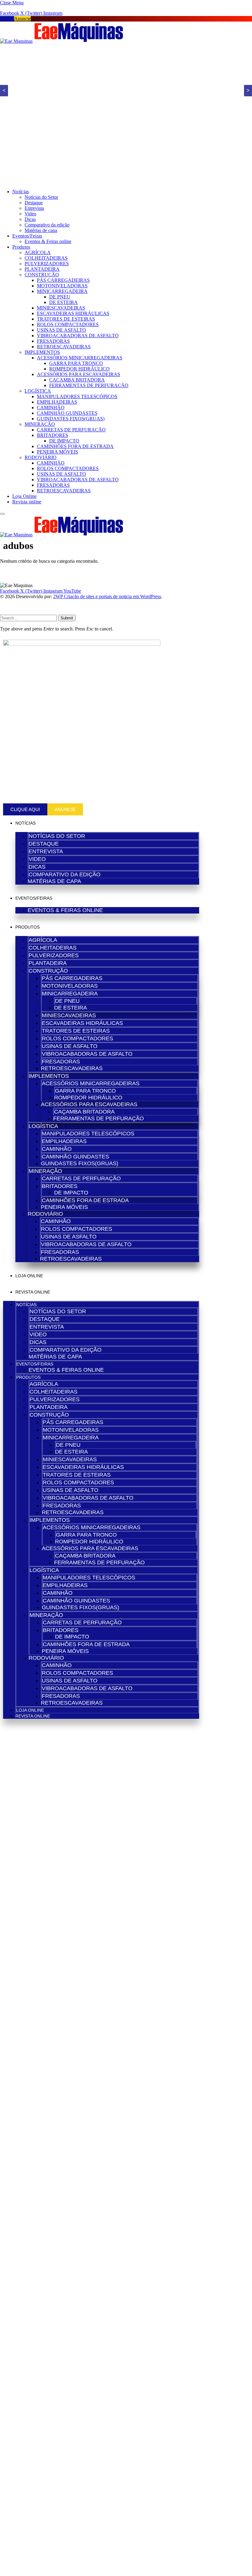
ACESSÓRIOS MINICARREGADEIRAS (80, 358)
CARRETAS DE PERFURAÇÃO (71, 430)
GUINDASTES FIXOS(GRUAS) (71, 419)
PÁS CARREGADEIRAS (63, 280)
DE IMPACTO (64, 441)
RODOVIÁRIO (41, 457)
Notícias (21, 192)
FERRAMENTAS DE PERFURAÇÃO (89, 385)
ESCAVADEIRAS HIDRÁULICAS (73, 313)
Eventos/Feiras (27, 236)
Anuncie (22, 19)
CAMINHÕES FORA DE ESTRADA (75, 446)
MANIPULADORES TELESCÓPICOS (77, 396)
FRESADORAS (53, 341)
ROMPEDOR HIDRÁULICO (79, 369)
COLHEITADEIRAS (46, 258)
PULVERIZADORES (47, 264)
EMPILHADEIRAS (57, 402)
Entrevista (34, 208)
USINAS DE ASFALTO (61, 330)
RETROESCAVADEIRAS (64, 347)
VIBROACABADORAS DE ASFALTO (78, 336)
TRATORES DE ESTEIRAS (66, 319)
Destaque (34, 203)
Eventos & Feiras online (48, 241)
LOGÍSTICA (38, 391)
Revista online (27, 502)
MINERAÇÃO (40, 424)
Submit (67, 618)
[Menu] (2, 514)
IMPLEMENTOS (42, 352)
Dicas (30, 219)
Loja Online (25, 496)
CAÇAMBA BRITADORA (77, 380)
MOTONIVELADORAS (62, 286)
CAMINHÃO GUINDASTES (67, 413)
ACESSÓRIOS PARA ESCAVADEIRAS (79, 374)
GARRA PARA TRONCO (76, 363)
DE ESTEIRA (63, 302)
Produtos (21, 247)
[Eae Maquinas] (62, 41)
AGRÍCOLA (38, 252)
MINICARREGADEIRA (62, 291)
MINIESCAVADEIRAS (61, 308)
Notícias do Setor (41, 197)
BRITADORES (53, 435)
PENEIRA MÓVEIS (57, 452)
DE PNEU (60, 297)
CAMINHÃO (51, 408)
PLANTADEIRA (42, 269)
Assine (7, 19)
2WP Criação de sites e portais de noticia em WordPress (107, 596)
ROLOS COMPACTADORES (68, 324)
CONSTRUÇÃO (42, 275)
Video (30, 214)
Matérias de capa (41, 230)
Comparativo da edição (47, 225)
